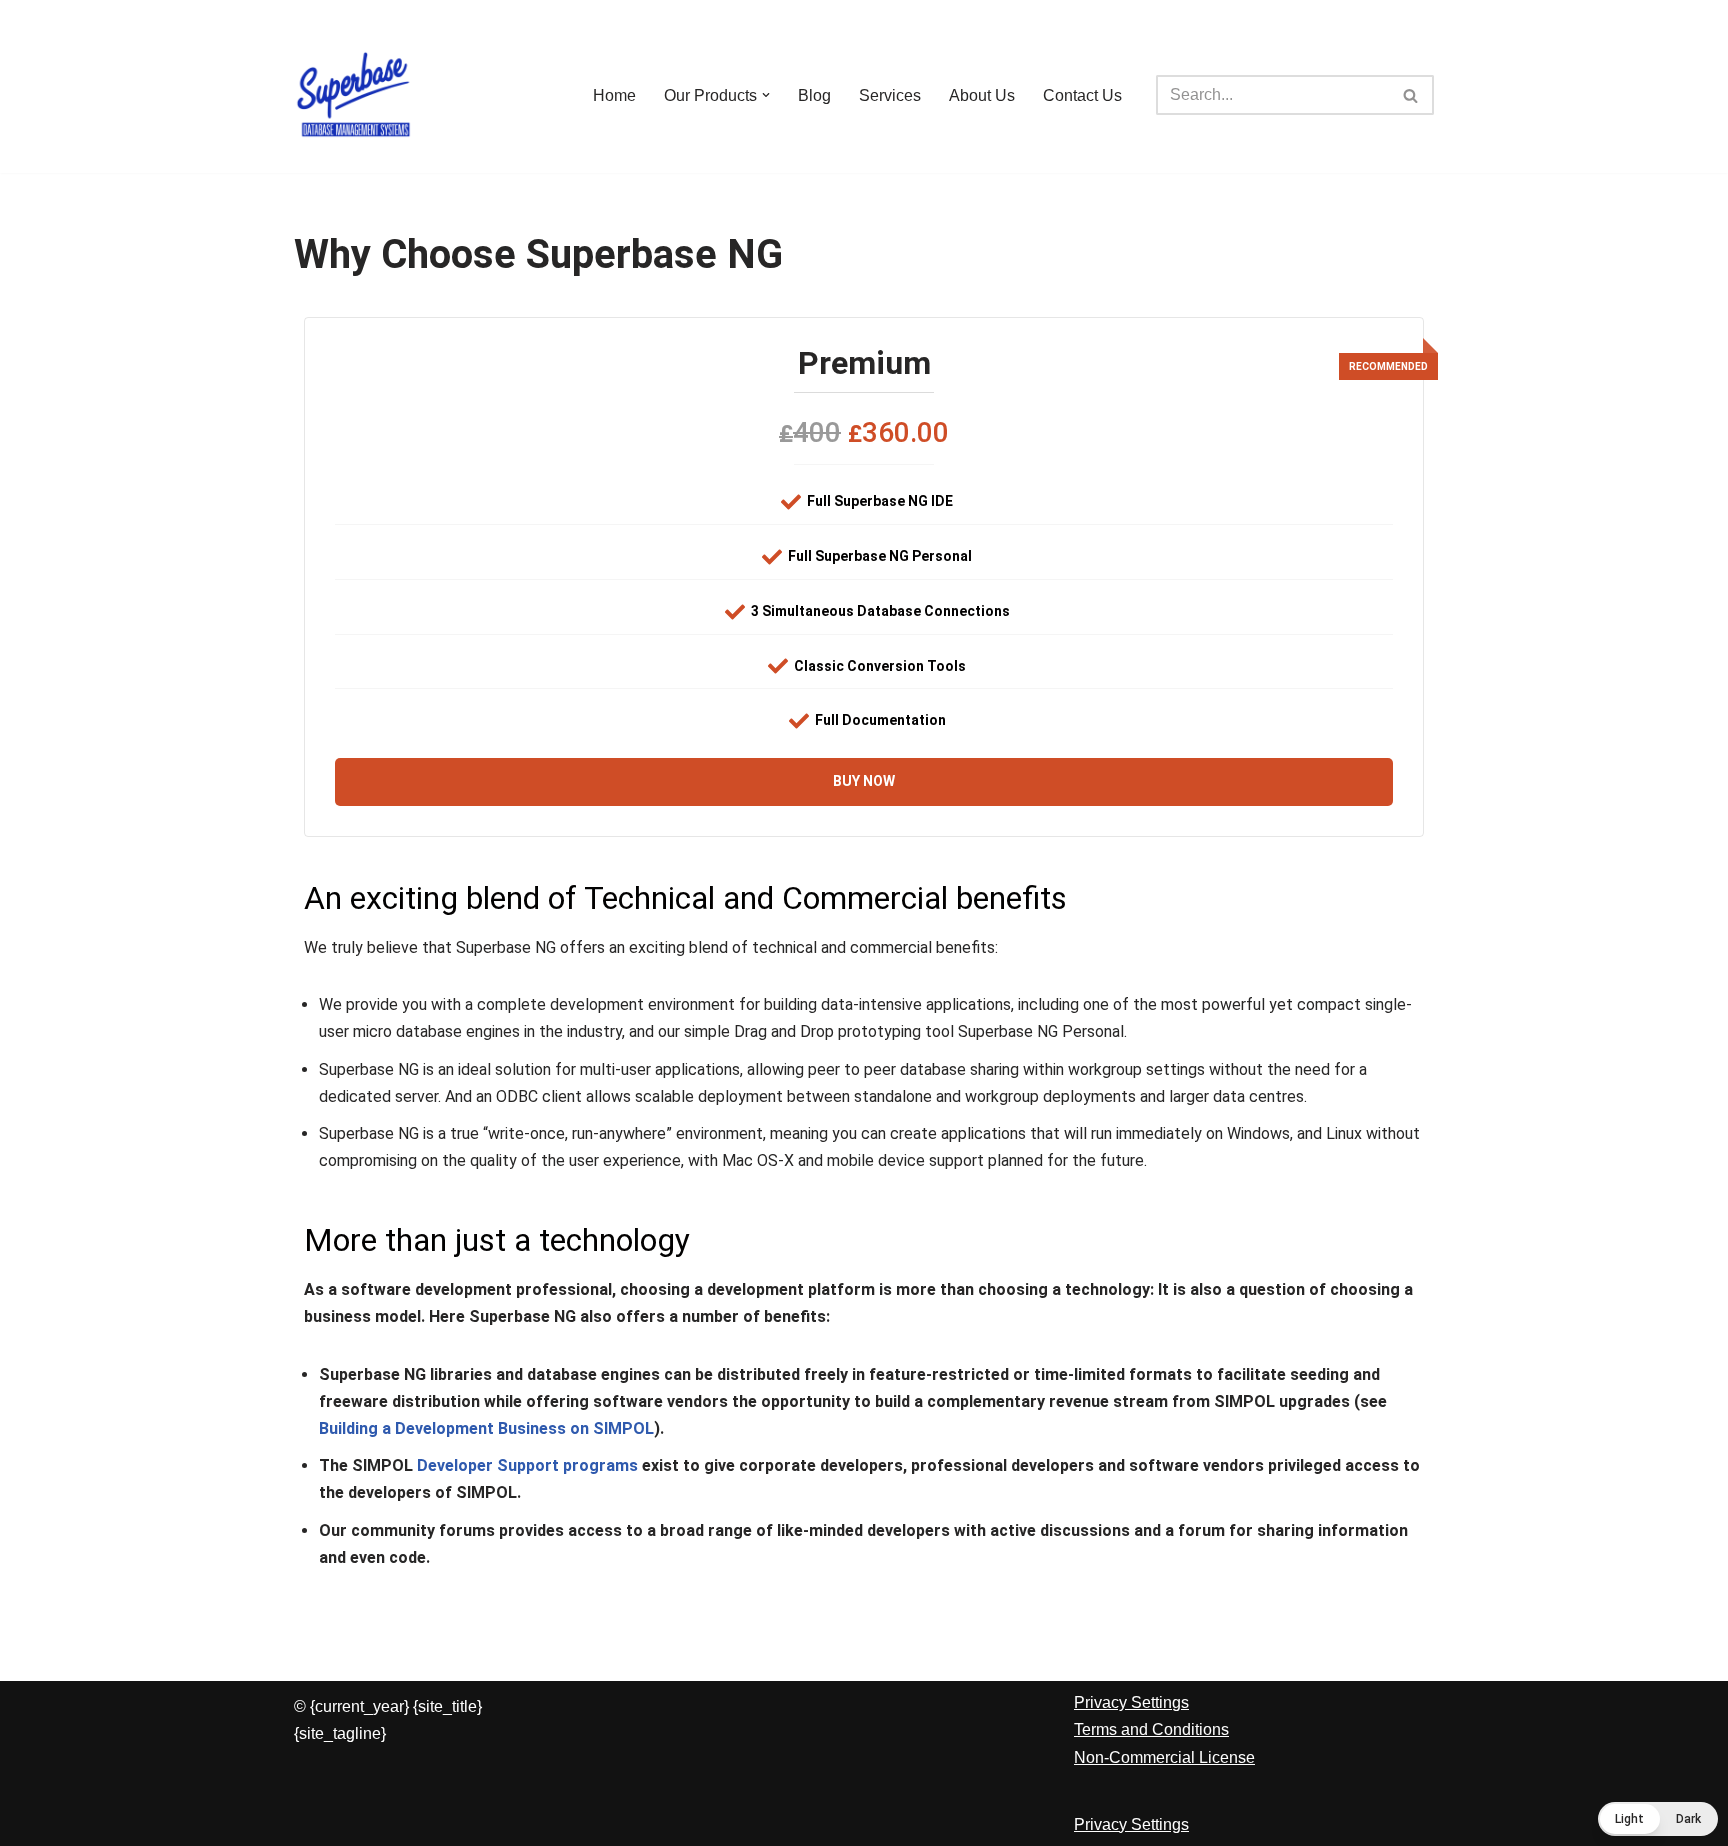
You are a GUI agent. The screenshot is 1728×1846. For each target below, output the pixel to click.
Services (890, 95)
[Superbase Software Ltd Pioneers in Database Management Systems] (354, 95)
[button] (766, 95)
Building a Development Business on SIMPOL (486, 1428)
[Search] (1411, 95)
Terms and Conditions (1151, 1729)
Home (614, 95)
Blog (814, 95)
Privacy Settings (1131, 1702)
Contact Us (1082, 95)
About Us (982, 95)
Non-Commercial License (1164, 1757)
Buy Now (864, 781)
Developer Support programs (527, 1465)
